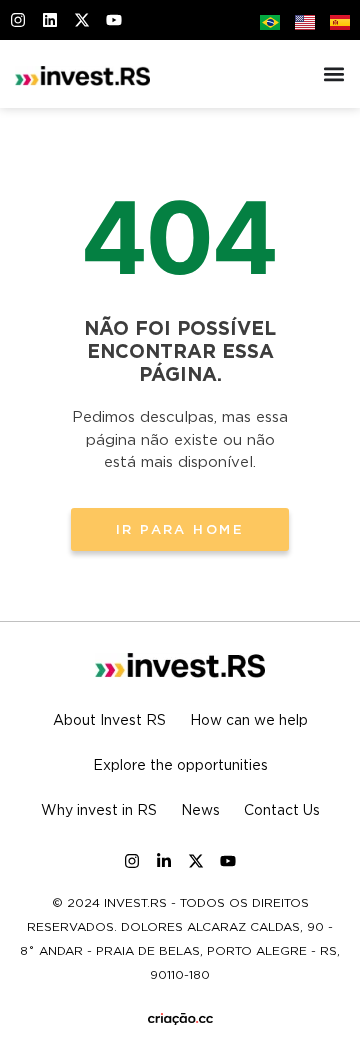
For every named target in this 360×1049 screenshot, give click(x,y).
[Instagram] (132, 861)
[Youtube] (228, 861)
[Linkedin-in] (164, 861)
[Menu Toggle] (334, 74)
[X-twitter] (196, 861)
